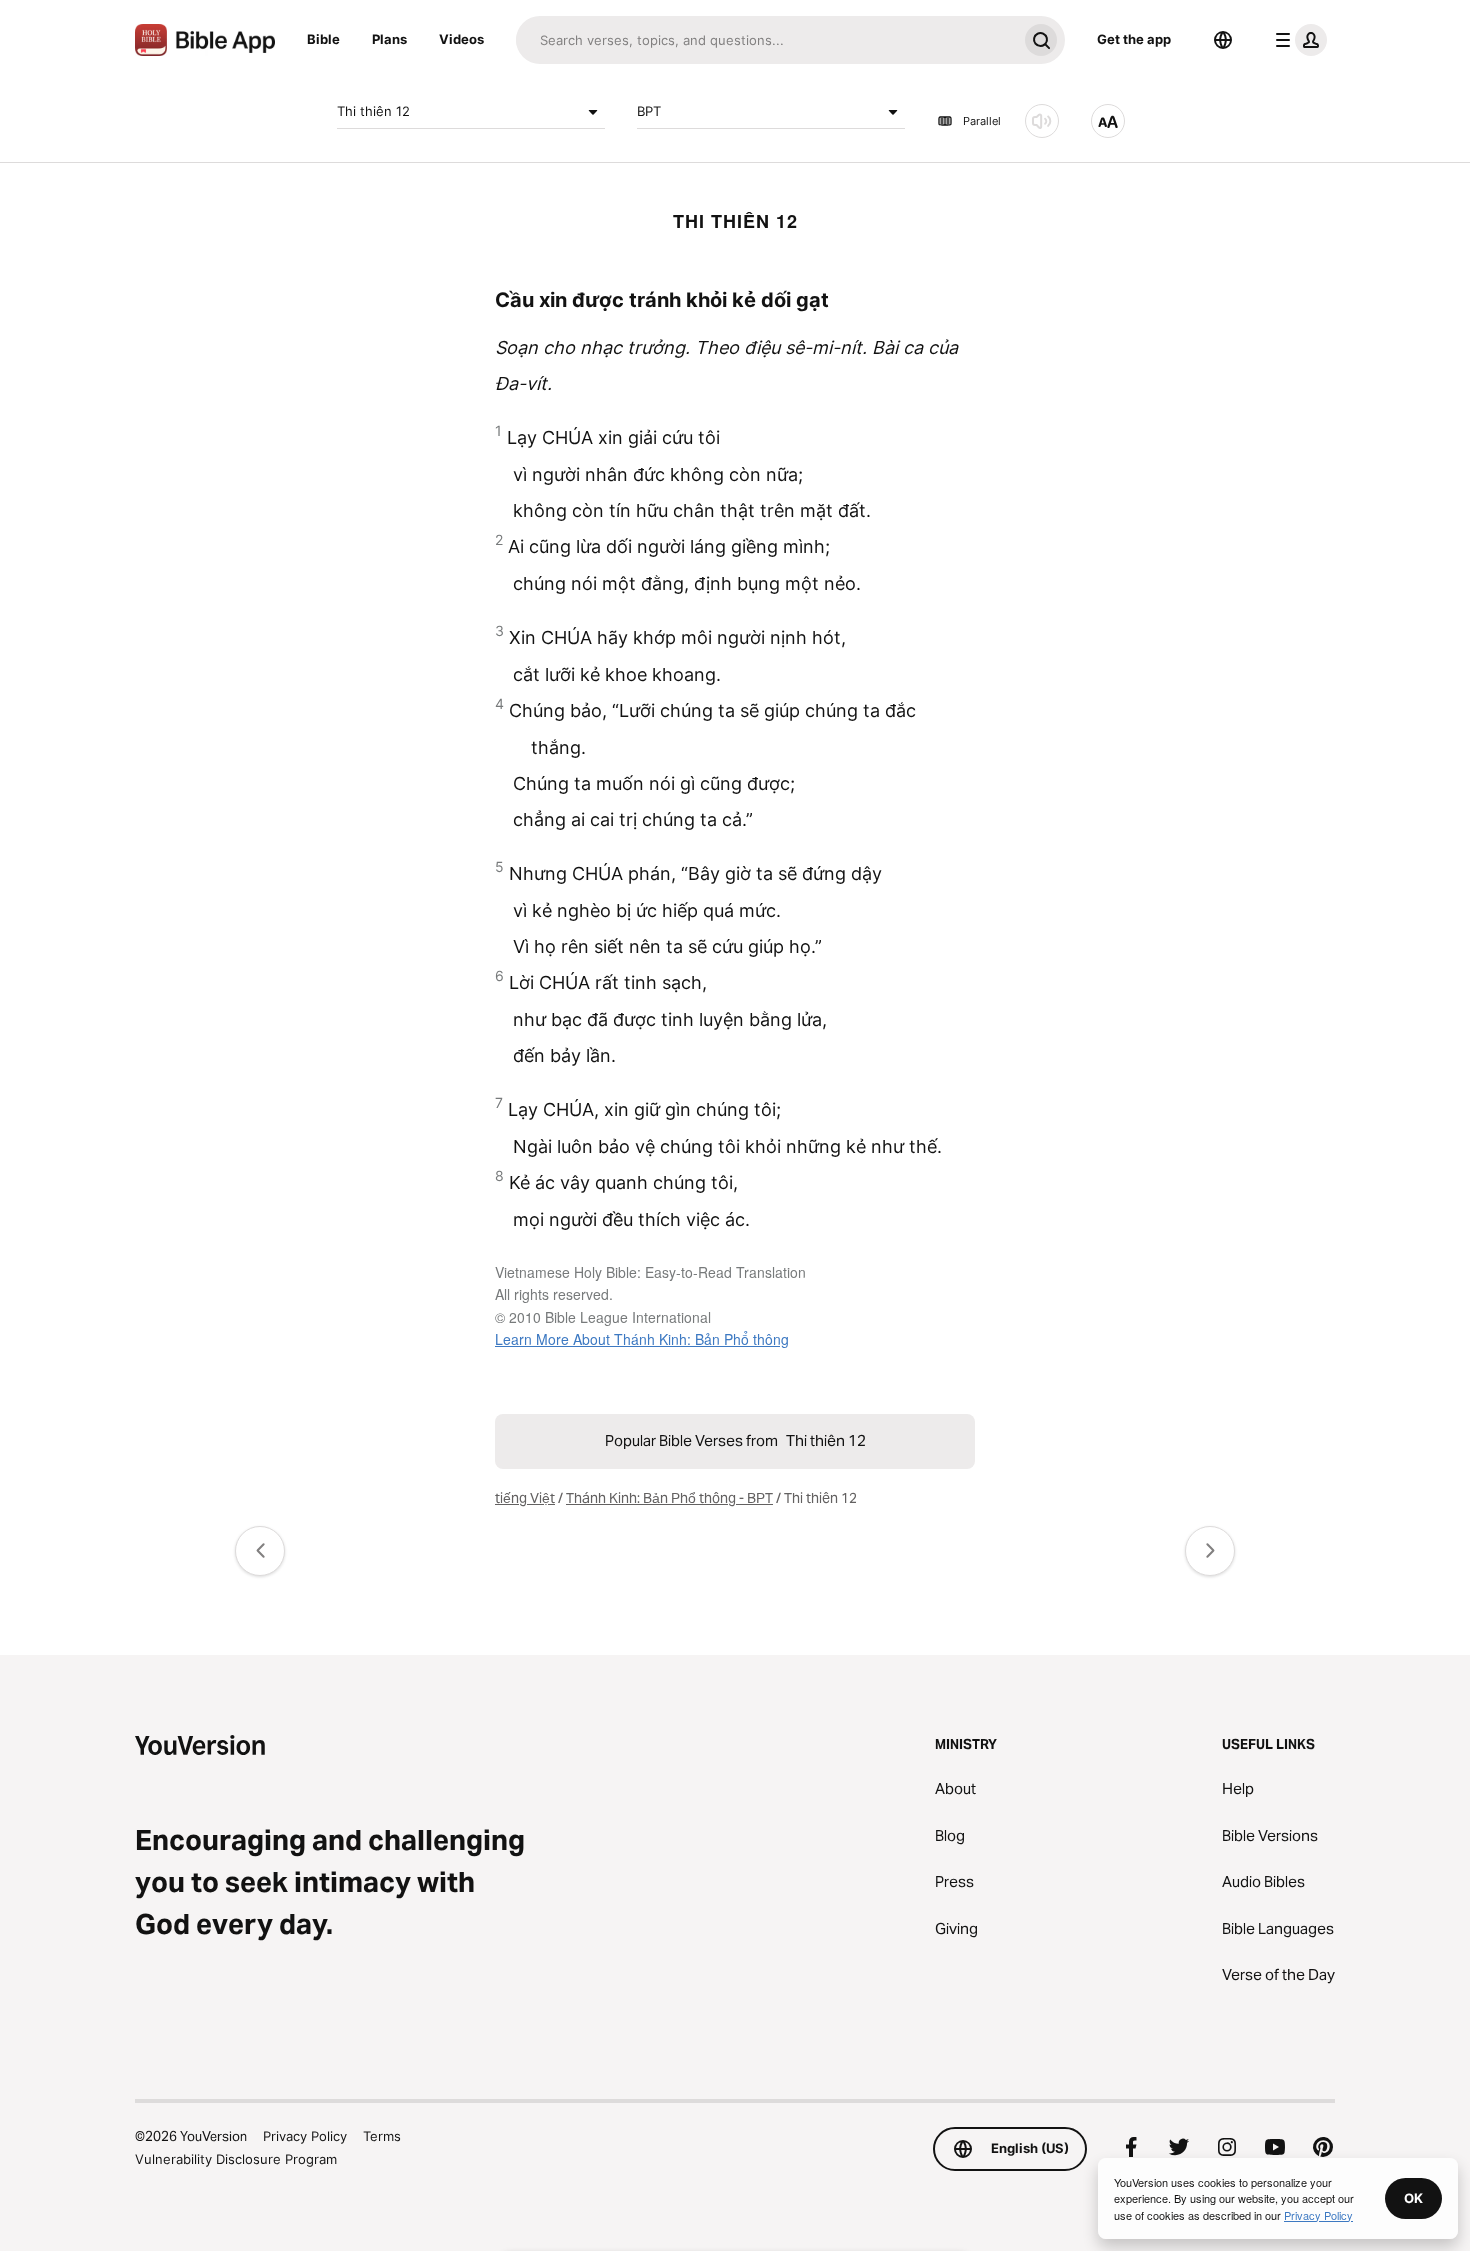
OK (1413, 2198)
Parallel (982, 121)
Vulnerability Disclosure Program (236, 2159)
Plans (389, 39)
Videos (461, 39)
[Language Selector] (1223, 40)
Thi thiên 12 (373, 111)
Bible (323, 39)
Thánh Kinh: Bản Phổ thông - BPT (669, 1498)
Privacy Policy (305, 2136)
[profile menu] (1297, 40)
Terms (382, 2136)
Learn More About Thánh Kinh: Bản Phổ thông (642, 1339)
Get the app (1134, 39)
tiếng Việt (525, 1498)
